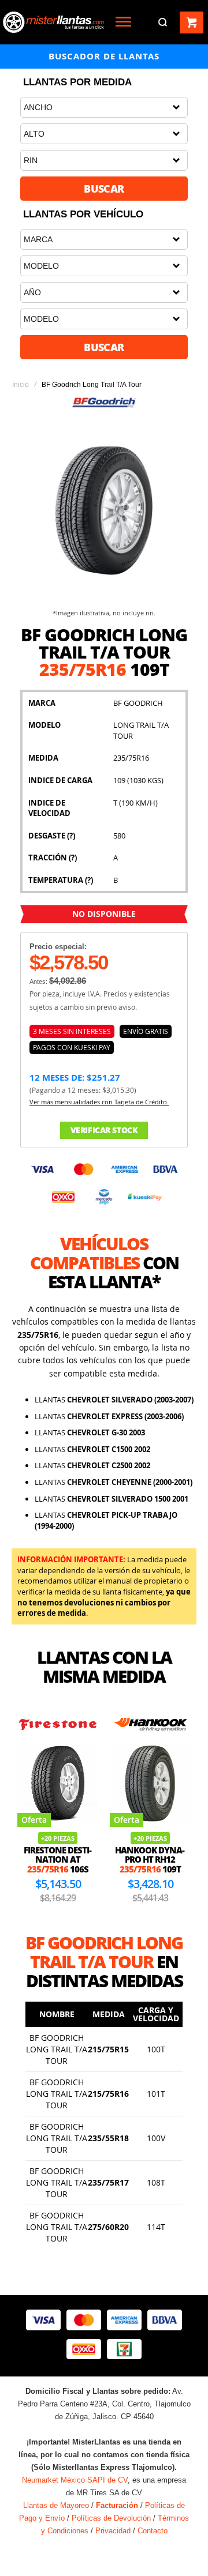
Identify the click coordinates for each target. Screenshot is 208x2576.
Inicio (21, 385)
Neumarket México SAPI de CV (75, 2480)
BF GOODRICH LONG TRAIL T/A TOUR (57, 2049)
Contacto (153, 2531)
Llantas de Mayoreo (56, 2505)
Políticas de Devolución (111, 2518)
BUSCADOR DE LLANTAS (104, 56)
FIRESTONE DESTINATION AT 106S (58, 1859)
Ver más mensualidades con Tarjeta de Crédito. (99, 1102)
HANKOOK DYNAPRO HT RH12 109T (150, 1859)
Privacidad (113, 2531)
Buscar (104, 189)
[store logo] (53, 22)
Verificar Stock (104, 1130)
